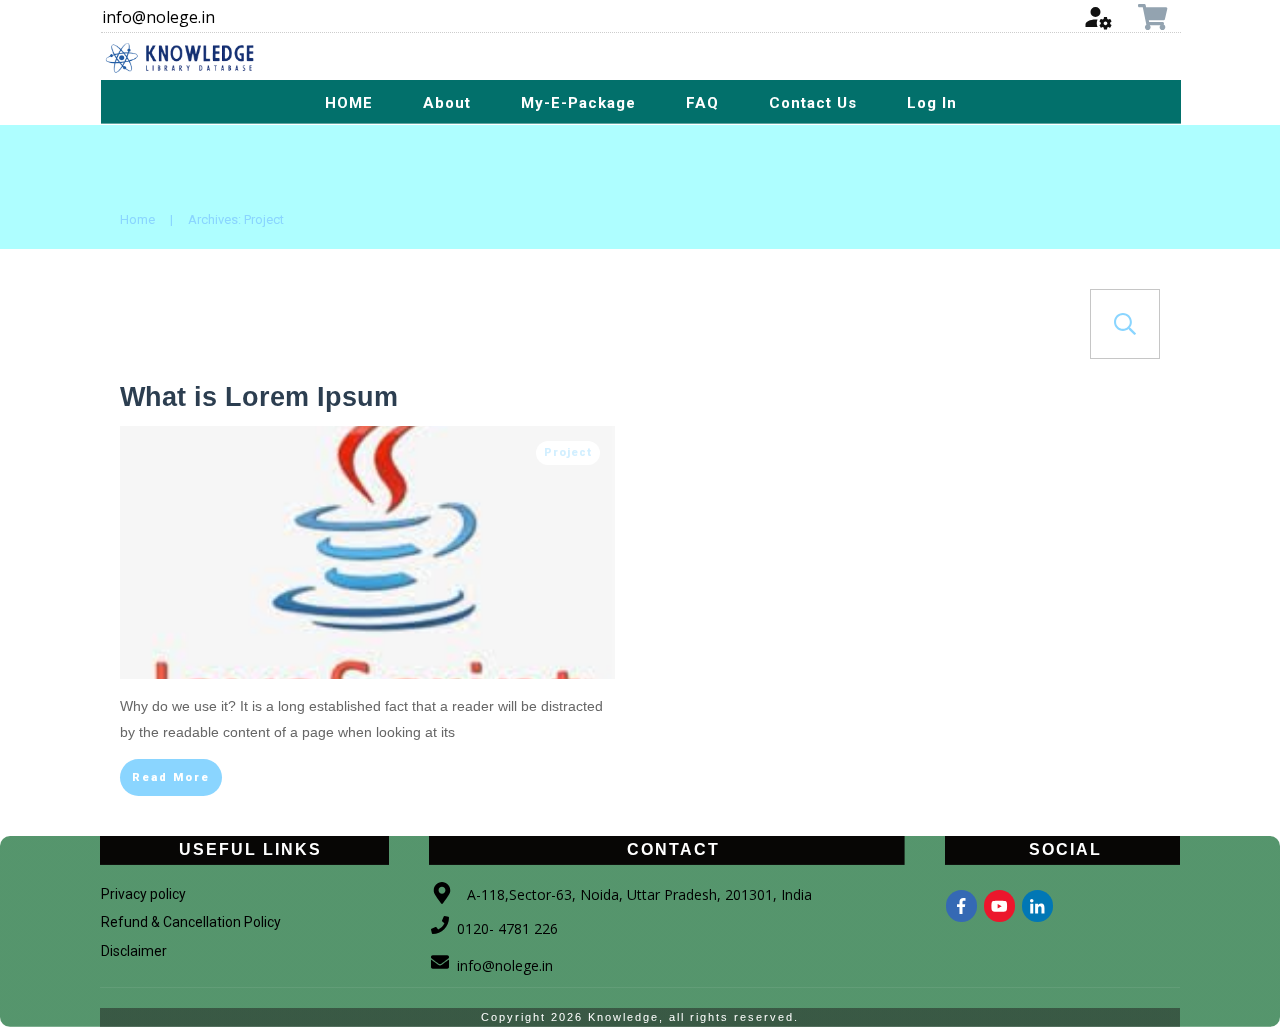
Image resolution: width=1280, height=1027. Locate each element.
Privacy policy (143, 894)
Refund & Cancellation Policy (191, 922)
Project (568, 452)
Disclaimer (134, 951)
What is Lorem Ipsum (259, 397)
